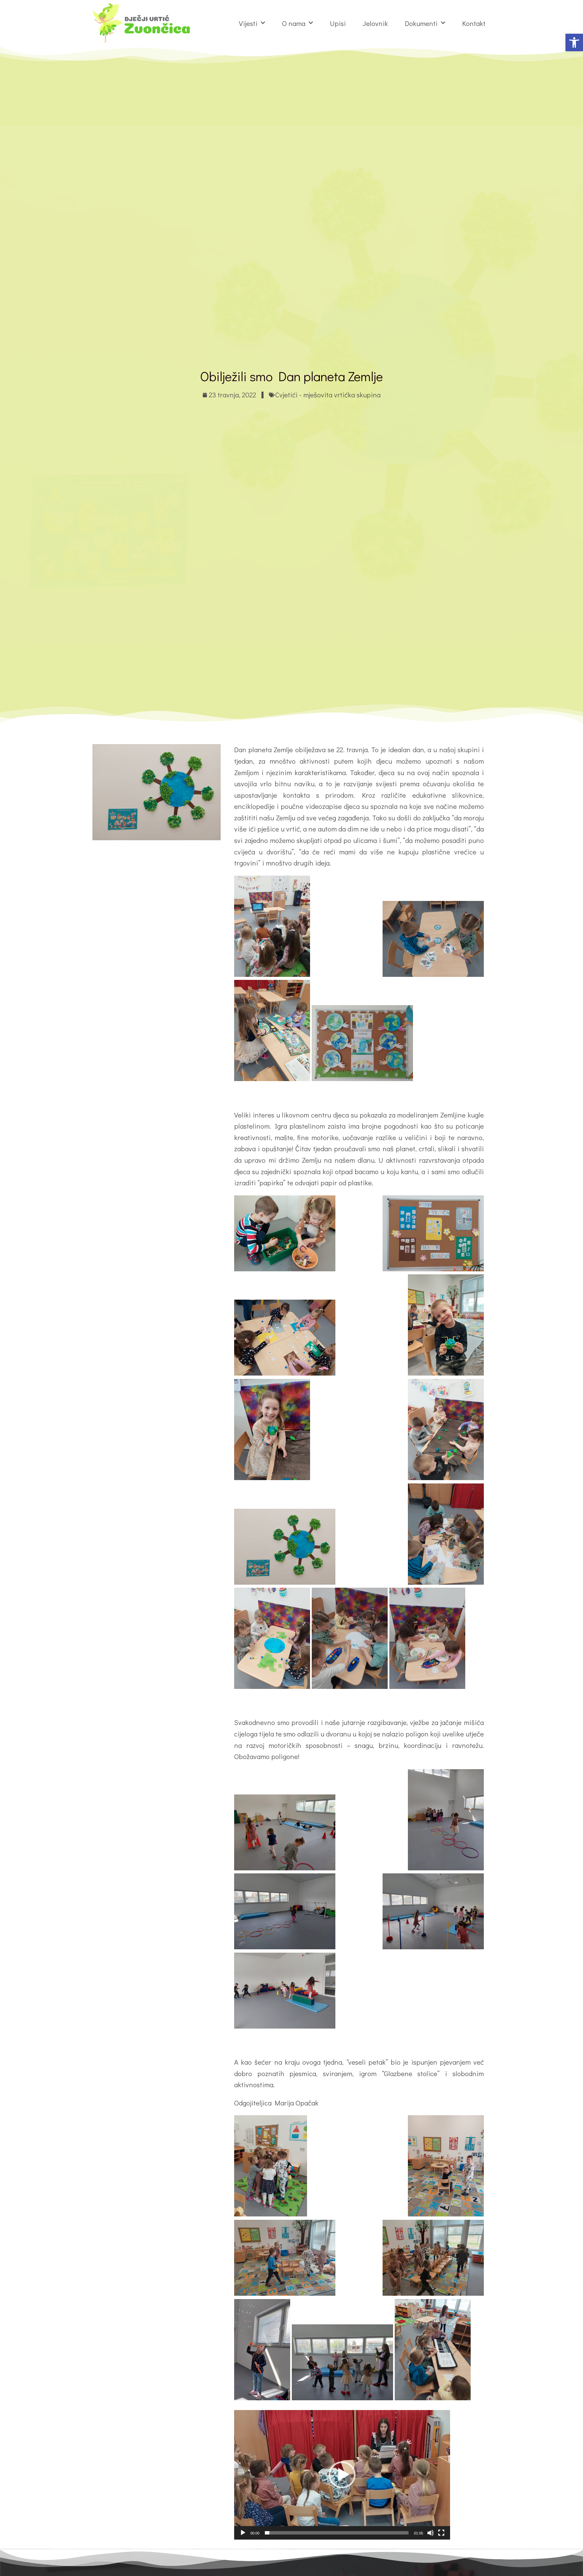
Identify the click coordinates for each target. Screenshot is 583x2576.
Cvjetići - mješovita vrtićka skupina (328, 395)
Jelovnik (375, 23)
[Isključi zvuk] (431, 2533)
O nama (294, 23)
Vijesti (248, 23)
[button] (574, 43)
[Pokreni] (243, 2533)
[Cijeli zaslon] (441, 2533)
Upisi (338, 23)
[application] (342, 2475)
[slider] (337, 2533)
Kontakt (474, 23)
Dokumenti (421, 23)
